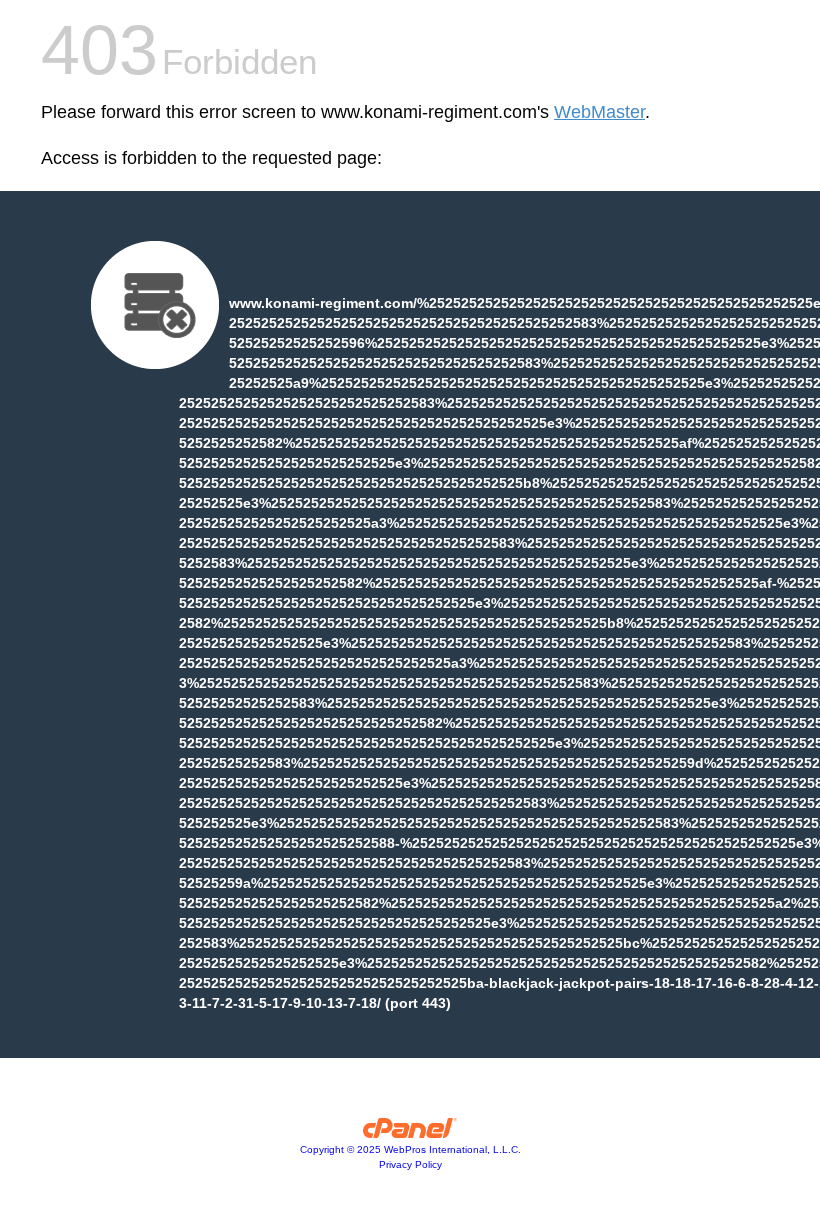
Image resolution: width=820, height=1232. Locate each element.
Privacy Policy (410, 1164)
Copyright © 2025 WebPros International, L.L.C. (410, 1149)
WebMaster (599, 112)
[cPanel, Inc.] (410, 1133)
